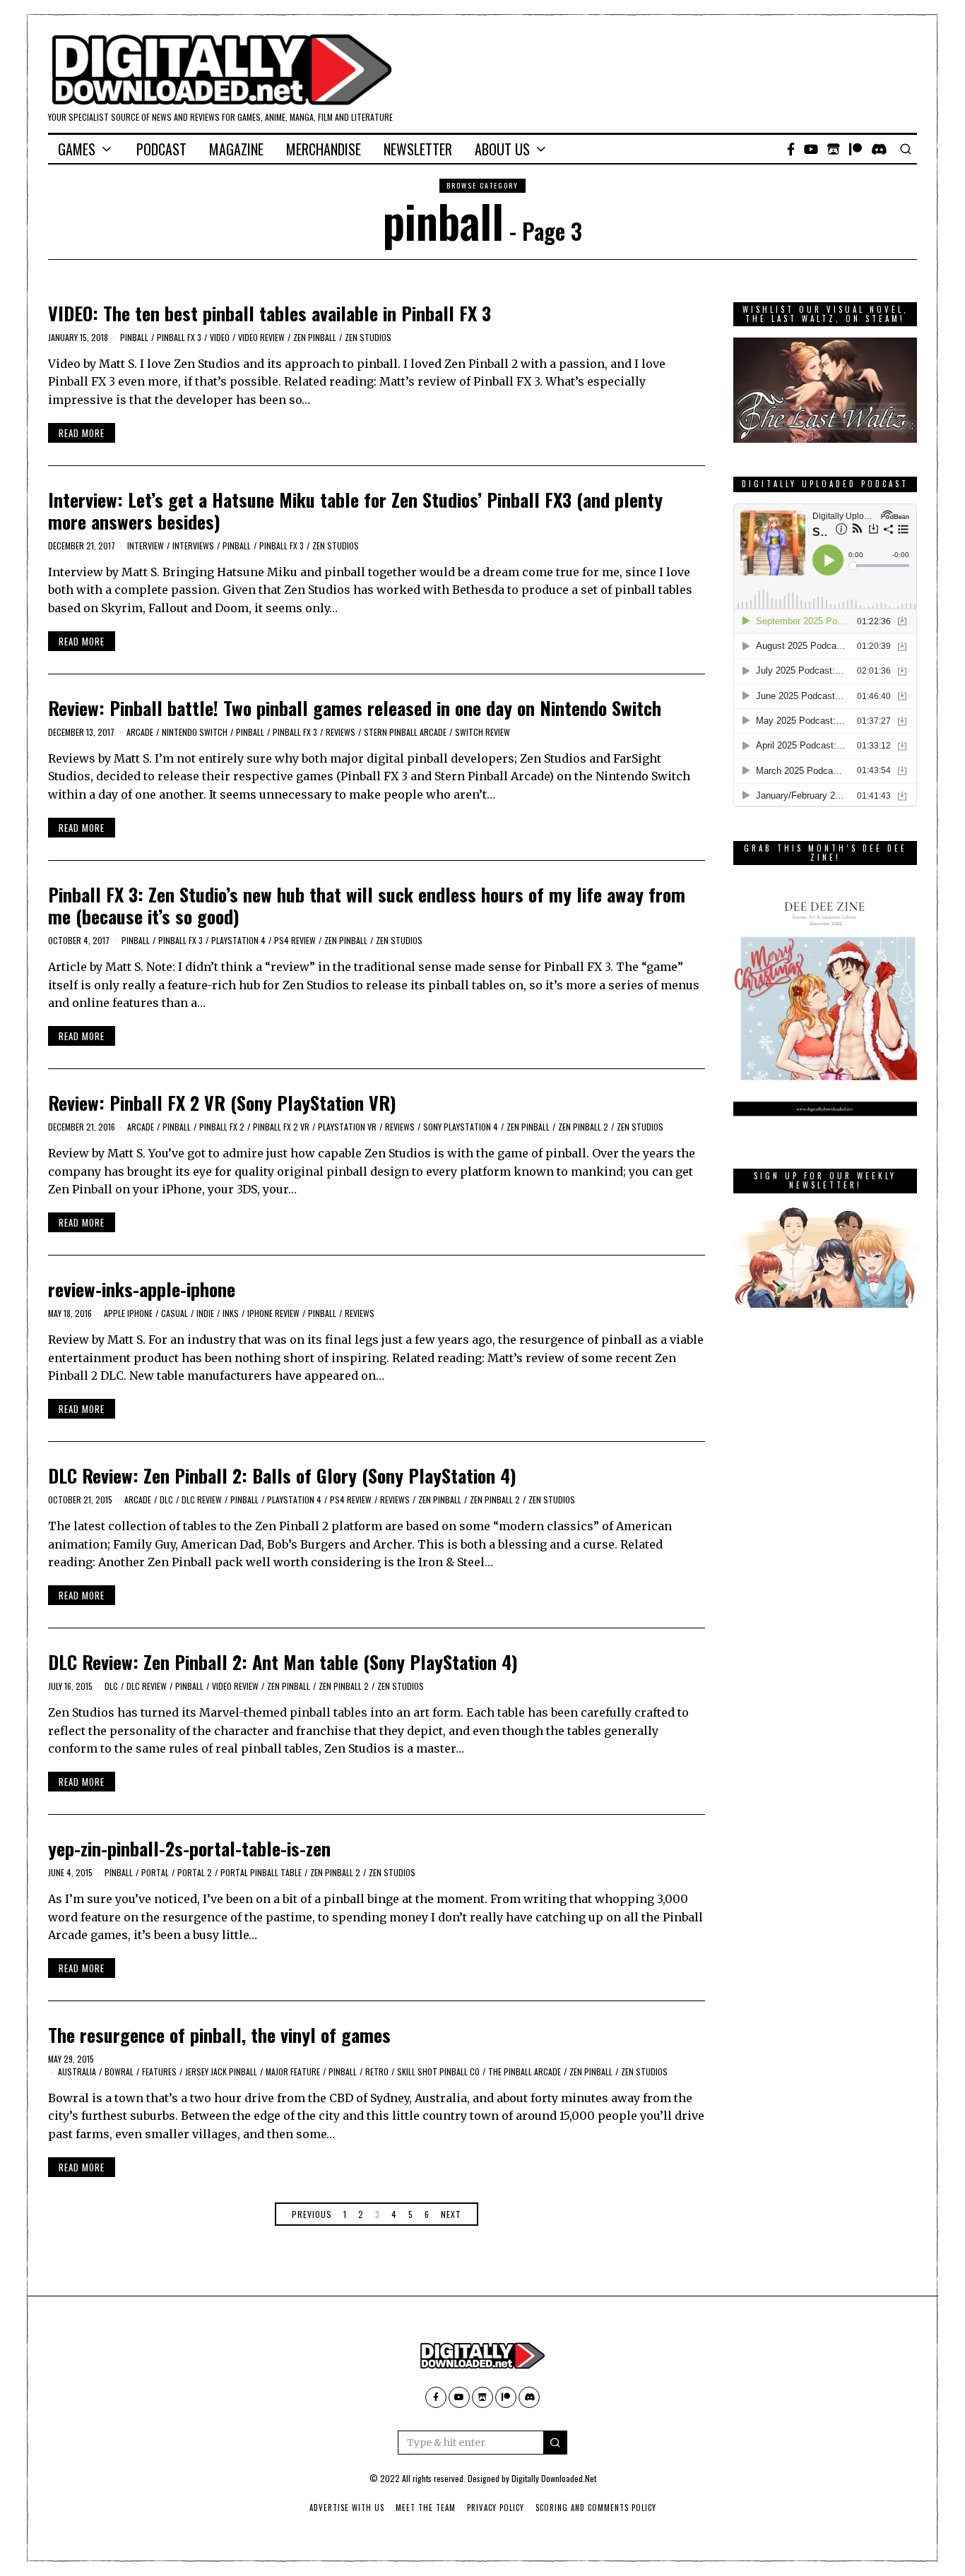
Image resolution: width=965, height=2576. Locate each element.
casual (174, 1313)
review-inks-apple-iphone (142, 1289)
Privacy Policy (496, 2508)
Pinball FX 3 (179, 337)
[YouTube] (811, 149)
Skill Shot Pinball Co (438, 2071)
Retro (377, 2071)
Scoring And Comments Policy (596, 2508)
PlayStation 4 (238, 940)
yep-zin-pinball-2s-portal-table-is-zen (189, 1848)
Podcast (161, 149)
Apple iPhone (128, 1313)
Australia (77, 2071)
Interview (146, 545)
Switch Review (482, 732)
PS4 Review (295, 940)
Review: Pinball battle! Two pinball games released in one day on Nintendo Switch (355, 708)
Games (77, 149)
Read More (82, 433)
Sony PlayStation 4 (461, 1127)
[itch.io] (834, 149)
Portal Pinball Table (261, 1872)
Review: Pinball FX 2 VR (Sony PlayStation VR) (222, 1103)
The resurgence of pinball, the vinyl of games (219, 2035)
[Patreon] (856, 149)
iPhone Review (273, 1313)
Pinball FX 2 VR (281, 1127)
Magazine (236, 149)
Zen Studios (368, 337)
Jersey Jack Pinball (221, 2071)
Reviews (341, 732)
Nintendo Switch (195, 732)
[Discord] (879, 149)
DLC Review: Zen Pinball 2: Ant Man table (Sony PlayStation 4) (283, 1662)
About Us (502, 149)
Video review (261, 337)
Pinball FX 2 (222, 1127)
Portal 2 (195, 1872)
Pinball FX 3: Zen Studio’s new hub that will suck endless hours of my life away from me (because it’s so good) (367, 905)
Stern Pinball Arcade (405, 732)
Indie (205, 1313)
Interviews (193, 545)
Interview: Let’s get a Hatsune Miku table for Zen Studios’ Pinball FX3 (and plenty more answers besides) (355, 511)
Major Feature (293, 2071)
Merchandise (324, 149)
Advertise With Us (347, 2508)
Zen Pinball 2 (583, 1127)
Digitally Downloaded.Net (554, 2478)
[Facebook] (791, 149)
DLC (166, 1499)
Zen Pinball (315, 337)
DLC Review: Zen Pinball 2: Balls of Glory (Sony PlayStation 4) (282, 1475)
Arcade (140, 732)
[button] (555, 2443)
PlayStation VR (347, 1127)
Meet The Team (426, 2508)
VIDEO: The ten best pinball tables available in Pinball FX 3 (270, 313)
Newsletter (418, 149)
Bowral (119, 2071)
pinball (134, 337)
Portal (155, 1872)
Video (220, 337)
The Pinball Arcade (525, 2071)
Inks (231, 1313)
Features (159, 2071)
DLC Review (202, 1499)
